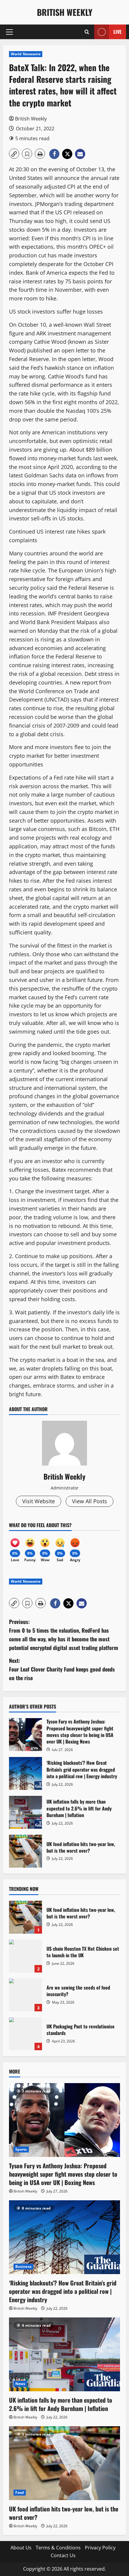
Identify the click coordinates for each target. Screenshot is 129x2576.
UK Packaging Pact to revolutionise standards (25, 2034)
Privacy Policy (100, 2548)
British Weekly (65, 12)
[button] (9, 32)
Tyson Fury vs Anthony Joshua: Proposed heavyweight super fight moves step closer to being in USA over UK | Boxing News (25, 1735)
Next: (62, 1669)
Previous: (64, 1634)
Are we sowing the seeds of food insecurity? (25, 1995)
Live (117, 32)
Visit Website (39, 1501)
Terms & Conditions (58, 2548)
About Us (21, 2548)
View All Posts (90, 1501)
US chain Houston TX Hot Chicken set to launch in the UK (25, 1956)
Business (23, 2266)
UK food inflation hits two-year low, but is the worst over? (25, 1851)
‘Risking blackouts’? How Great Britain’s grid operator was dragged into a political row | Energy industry (25, 1773)
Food (20, 2492)
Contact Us (63, 2555)
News (20, 2384)
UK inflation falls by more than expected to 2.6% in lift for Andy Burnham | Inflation (25, 1812)
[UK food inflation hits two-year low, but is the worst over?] (64, 2463)
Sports (21, 2149)
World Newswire (26, 54)
